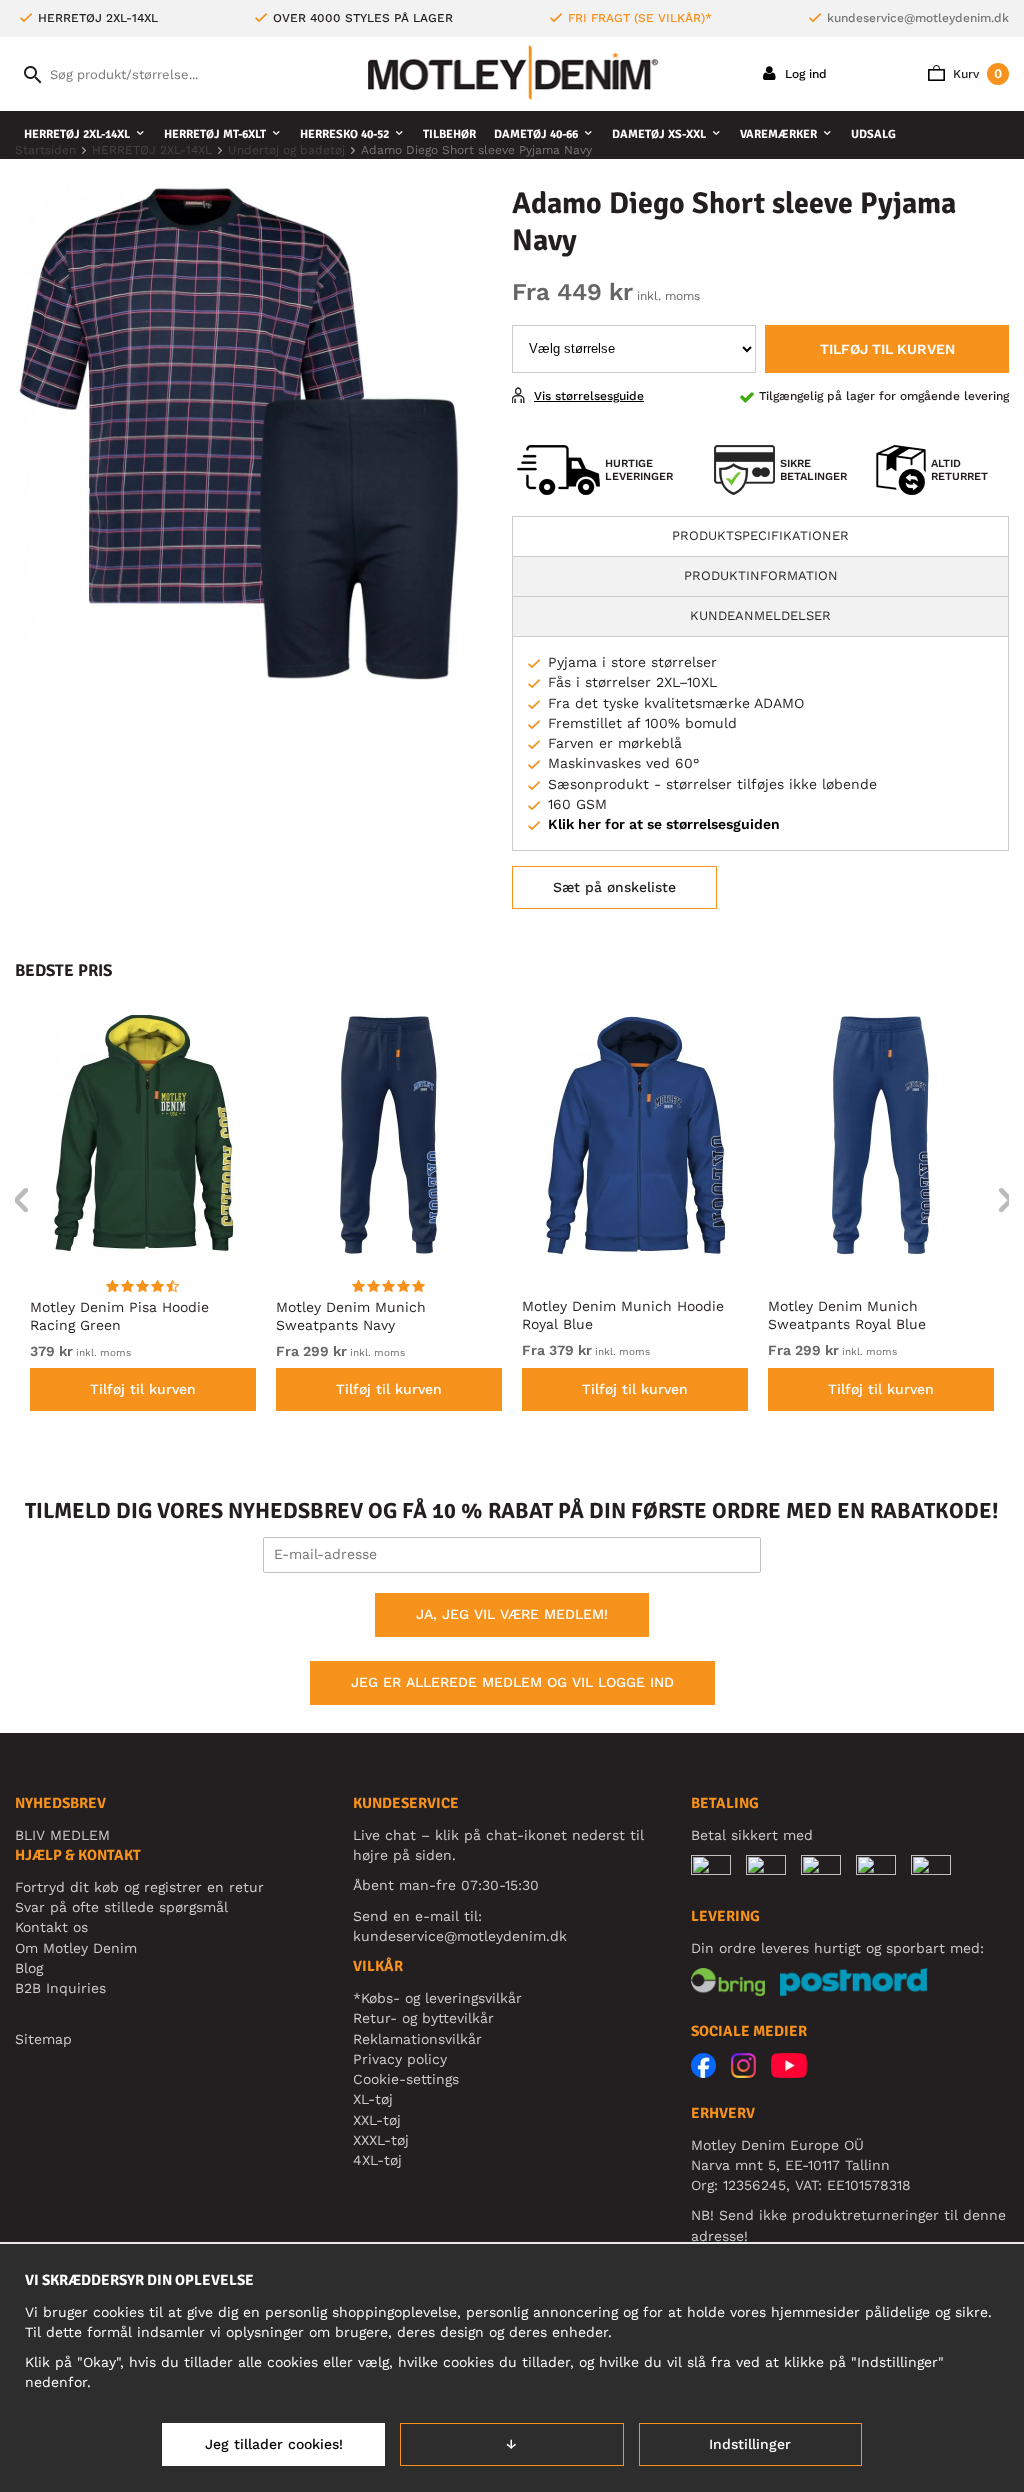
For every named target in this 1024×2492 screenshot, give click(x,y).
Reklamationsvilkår (417, 2039)
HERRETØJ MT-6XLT (215, 134)
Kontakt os (51, 1927)
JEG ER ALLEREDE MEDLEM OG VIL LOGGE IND (512, 1682)
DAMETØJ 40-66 (536, 134)
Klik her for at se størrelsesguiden (664, 824)
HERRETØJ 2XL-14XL (77, 134)
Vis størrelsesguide (589, 396)
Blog (29, 1968)
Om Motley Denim (76, 1948)
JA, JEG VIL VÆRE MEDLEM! (512, 1614)
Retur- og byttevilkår (423, 2018)
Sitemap (43, 2039)
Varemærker (778, 134)
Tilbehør (449, 134)
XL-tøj (373, 2099)
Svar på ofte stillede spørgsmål (121, 1907)
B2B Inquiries (60, 1988)
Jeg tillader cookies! (274, 2444)
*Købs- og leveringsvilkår (437, 1998)
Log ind (804, 74)
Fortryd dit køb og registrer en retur (139, 1887)
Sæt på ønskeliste (614, 887)
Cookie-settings (406, 2079)
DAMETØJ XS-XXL (659, 134)
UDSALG (873, 134)
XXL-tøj (377, 2120)
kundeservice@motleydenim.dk (918, 18)
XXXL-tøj (381, 2140)
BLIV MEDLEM (62, 1835)
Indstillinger (750, 2444)
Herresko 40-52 (344, 134)
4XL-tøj (377, 2160)
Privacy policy (400, 2059)
